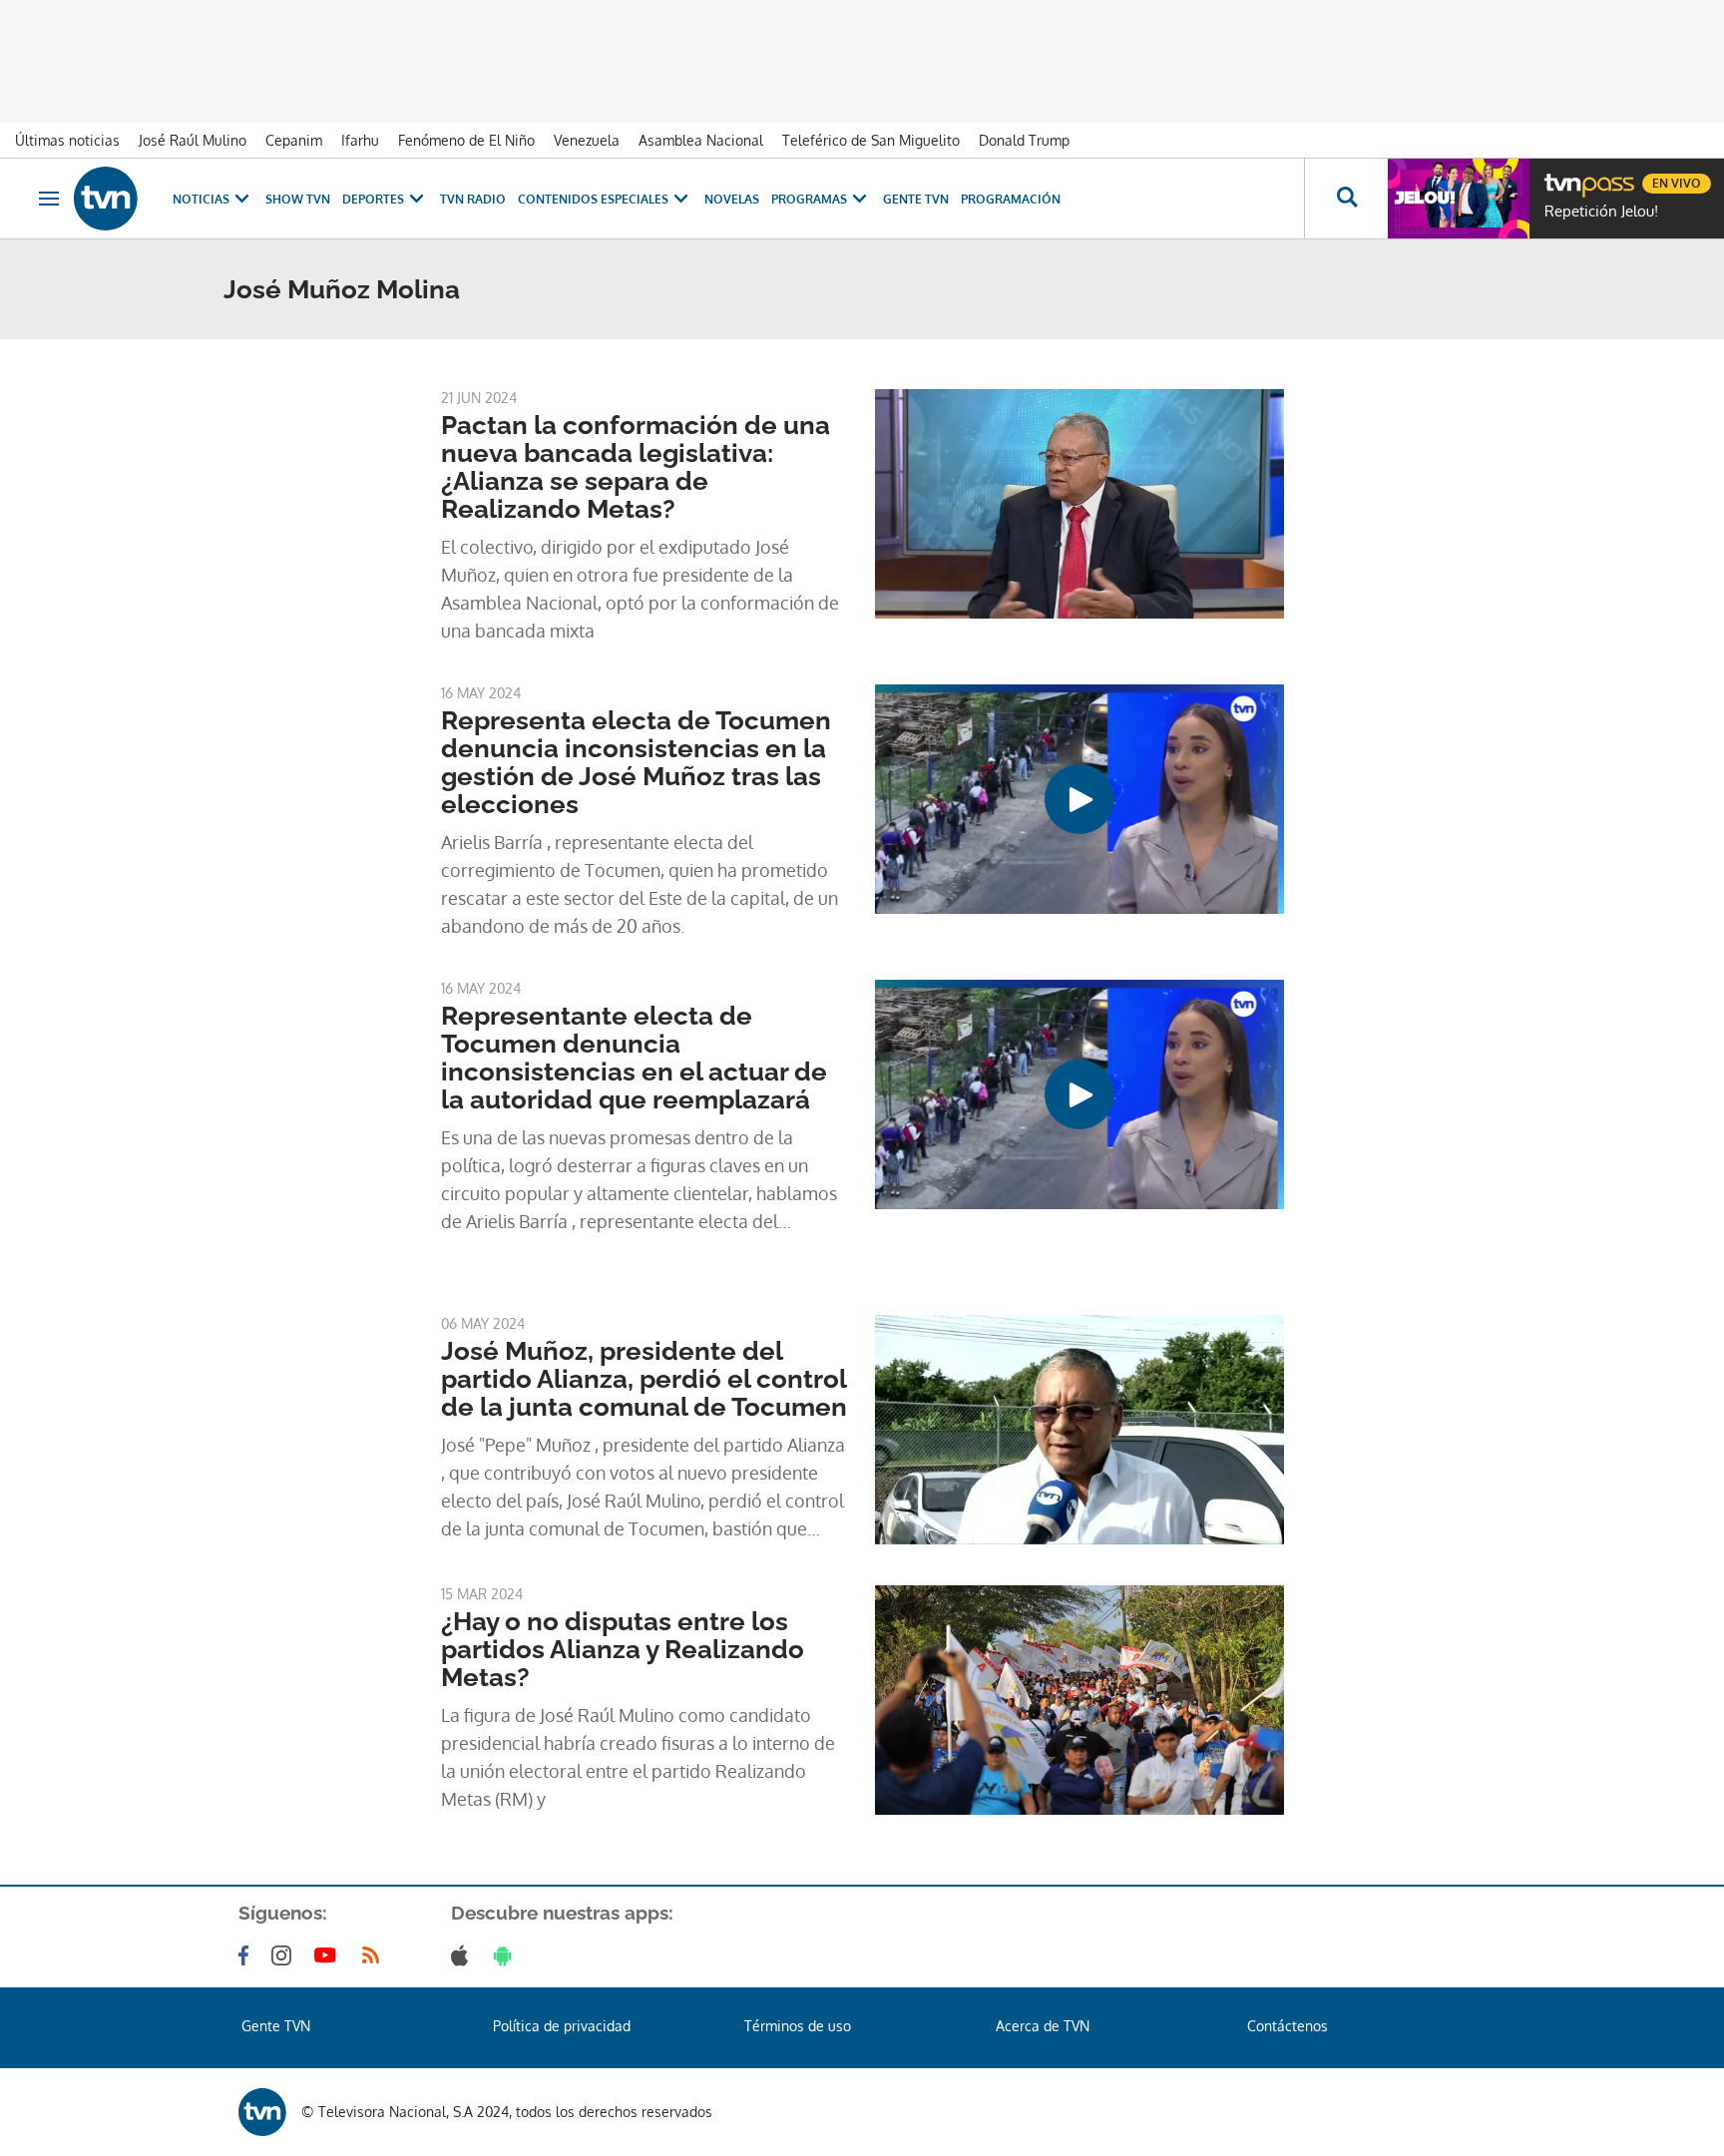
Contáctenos (1288, 2026)
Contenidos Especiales (593, 199)
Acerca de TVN (1043, 2026)
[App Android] (507, 1955)
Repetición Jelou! (1601, 212)
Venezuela (587, 140)
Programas (809, 199)
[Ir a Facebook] (247, 1955)
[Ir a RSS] (375, 1955)
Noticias (201, 199)
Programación (1011, 199)
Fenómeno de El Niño (466, 140)
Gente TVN (916, 199)
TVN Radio (473, 199)
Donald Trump (1024, 140)
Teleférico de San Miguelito (871, 140)
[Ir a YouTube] (329, 1955)
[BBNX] (262, 2112)
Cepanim (294, 140)
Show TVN (298, 199)
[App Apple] (463, 1955)
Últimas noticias (67, 140)
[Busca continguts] (1346, 199)
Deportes (373, 199)
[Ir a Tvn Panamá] (106, 199)
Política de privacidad (562, 2026)
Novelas (732, 199)
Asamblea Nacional (701, 140)
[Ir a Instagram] (285, 1955)
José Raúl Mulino (193, 140)
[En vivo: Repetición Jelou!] (1459, 199)
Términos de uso (798, 2026)
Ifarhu (360, 140)
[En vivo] (1561, 176)
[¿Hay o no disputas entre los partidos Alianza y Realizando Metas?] (1079, 1700)
